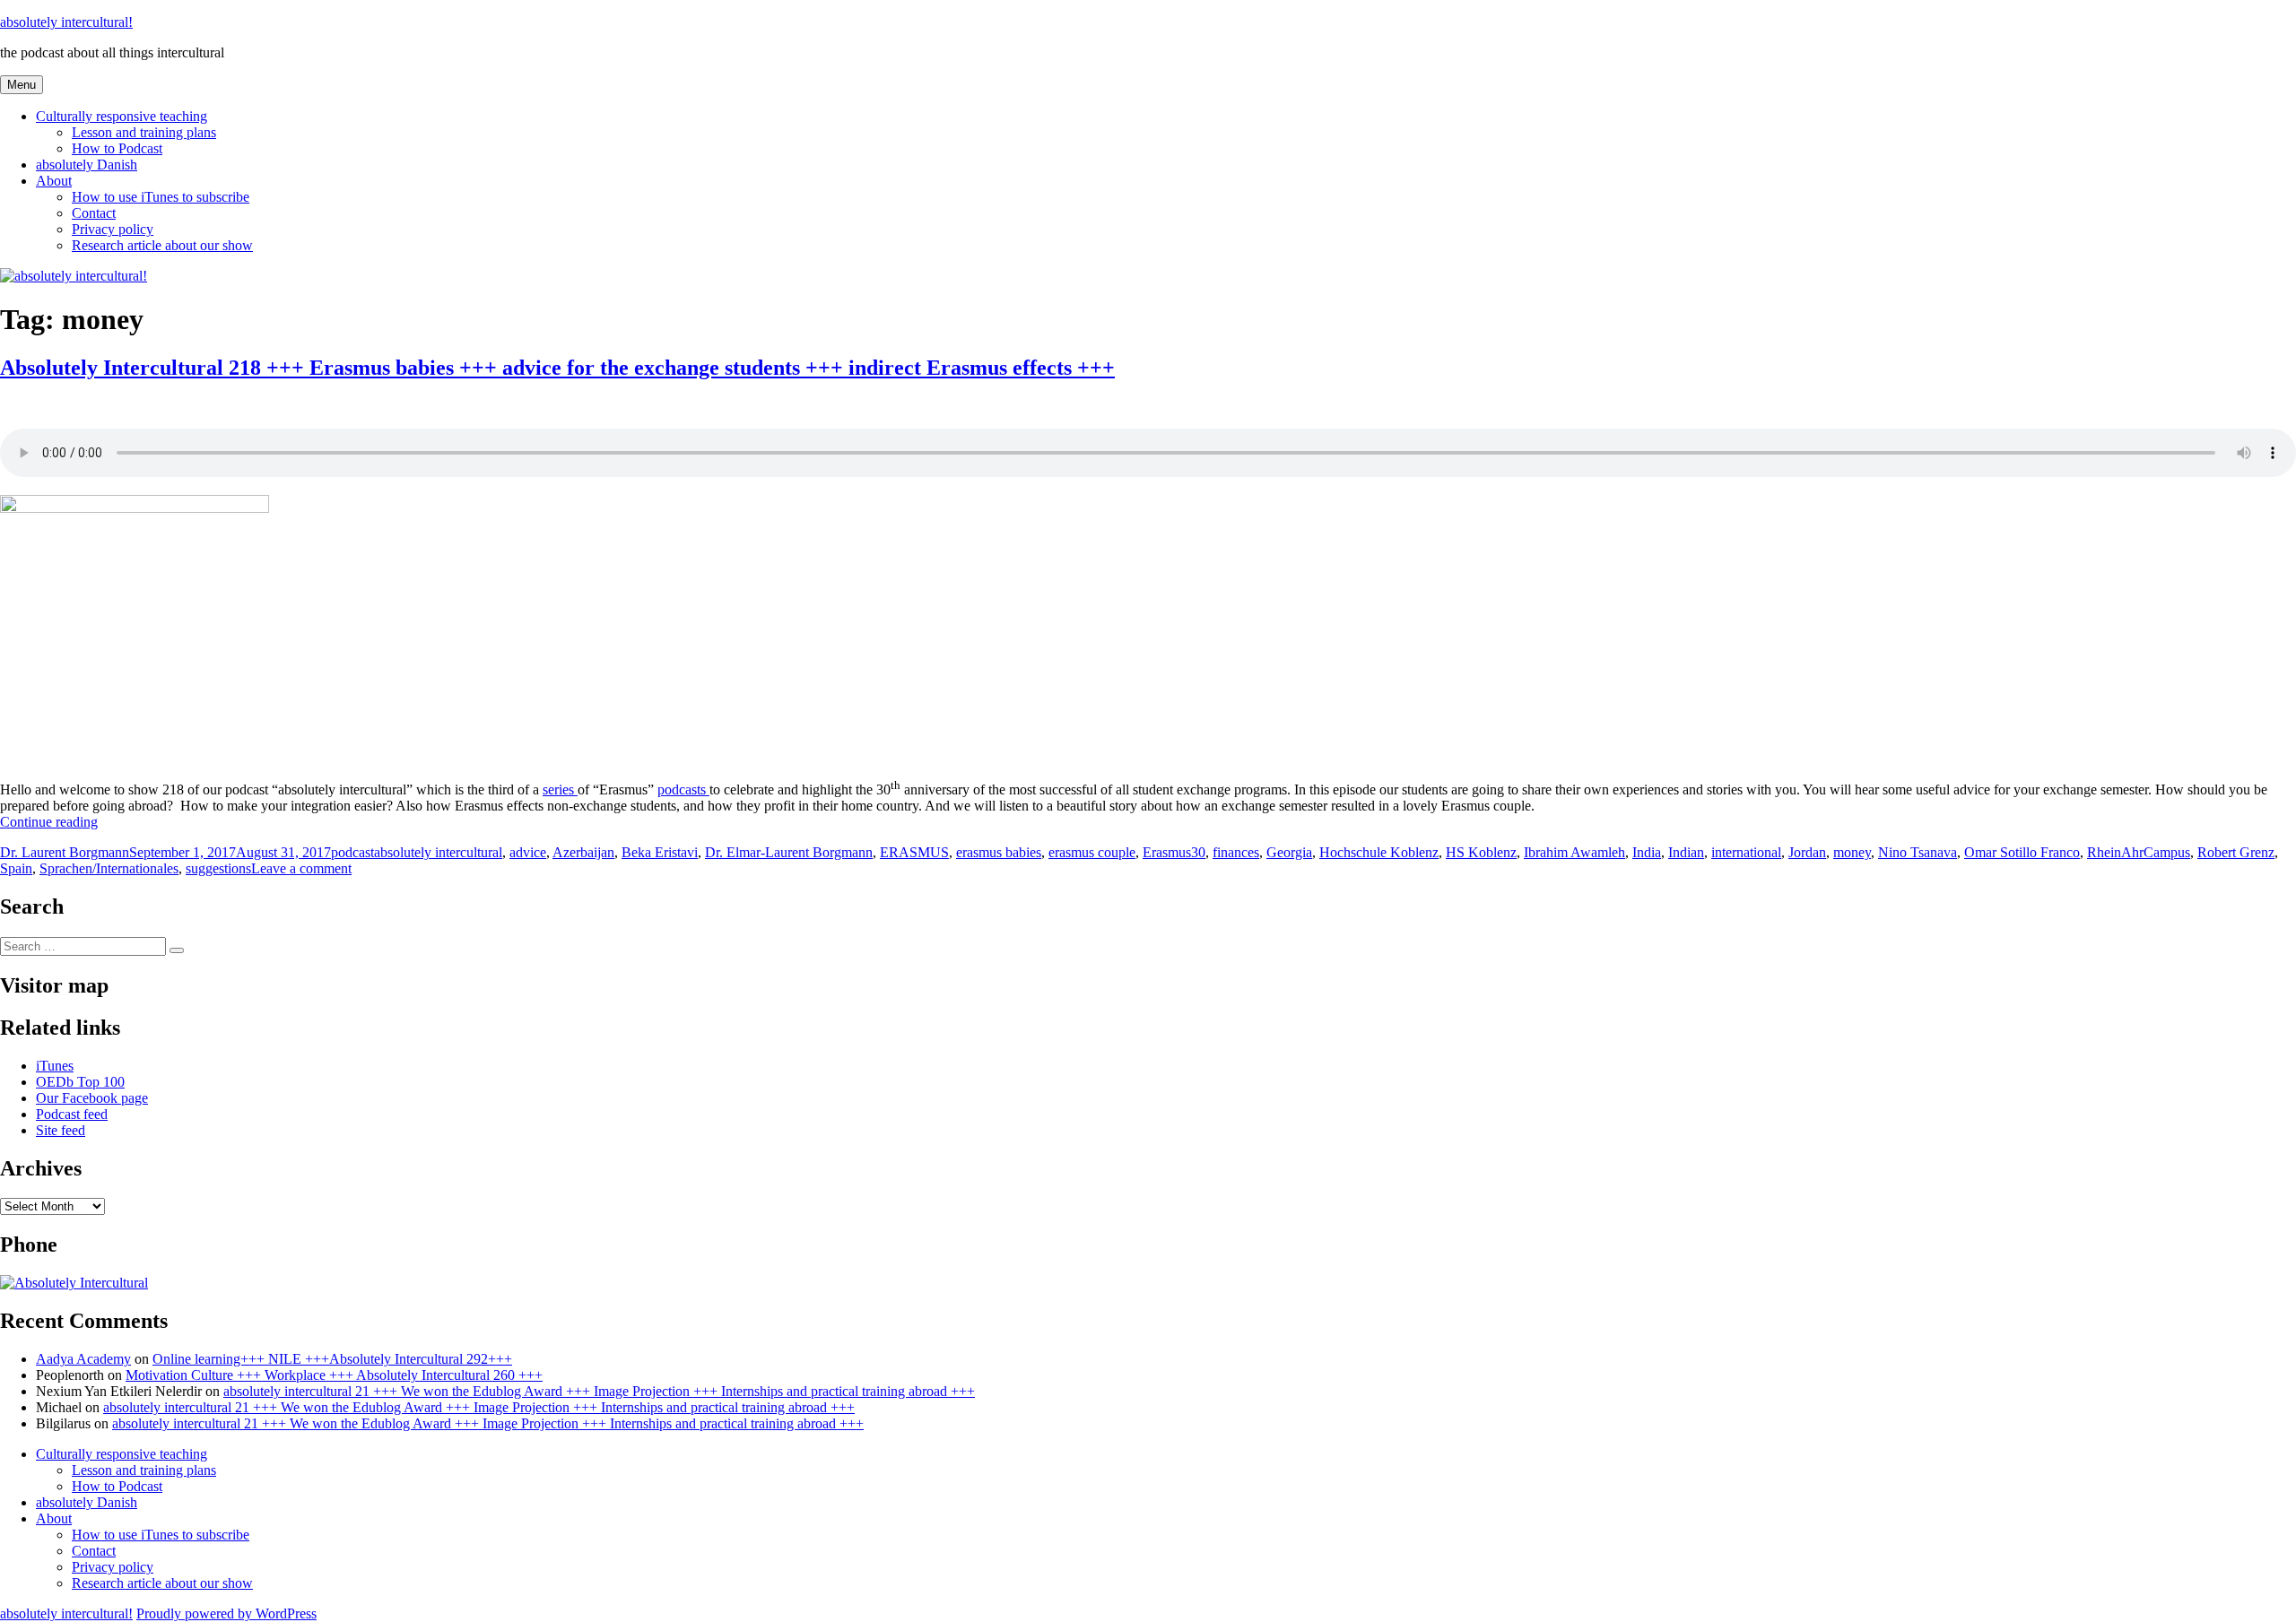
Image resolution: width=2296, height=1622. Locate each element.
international (1746, 852)
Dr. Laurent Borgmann (65, 852)
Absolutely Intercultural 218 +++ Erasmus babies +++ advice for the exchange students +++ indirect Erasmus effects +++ (557, 368)
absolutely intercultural (438, 852)
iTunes (55, 1066)
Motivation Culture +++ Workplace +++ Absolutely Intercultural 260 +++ (334, 1375)
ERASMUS (914, 852)
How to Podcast (117, 148)
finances (1236, 852)
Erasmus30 (1174, 852)
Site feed (61, 1130)
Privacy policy (113, 229)
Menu (22, 85)
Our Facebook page (92, 1098)
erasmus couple (1092, 852)
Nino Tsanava (1918, 852)
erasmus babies (999, 852)
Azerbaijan (583, 852)
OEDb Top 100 (80, 1082)
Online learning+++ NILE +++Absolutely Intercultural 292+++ (332, 1359)
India (1647, 852)
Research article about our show (162, 245)
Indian (1686, 852)
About (54, 181)
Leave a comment (301, 868)
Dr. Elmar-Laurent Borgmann (789, 852)
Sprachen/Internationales (109, 868)
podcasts (683, 789)
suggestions (218, 868)
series (560, 789)
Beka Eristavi (660, 852)
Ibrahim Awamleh (1574, 852)
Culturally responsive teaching (122, 116)
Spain (16, 868)
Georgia (1289, 852)
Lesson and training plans (144, 132)
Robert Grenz (2236, 852)
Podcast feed (72, 1114)
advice (528, 852)
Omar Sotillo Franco (2022, 852)
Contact (94, 213)
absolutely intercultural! (66, 22)
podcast (352, 852)
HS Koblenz (1481, 852)
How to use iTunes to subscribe (161, 197)
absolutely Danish (87, 165)
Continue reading (49, 822)
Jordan (1807, 852)
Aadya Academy (83, 1359)
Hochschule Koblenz (1379, 852)
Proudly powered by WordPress (226, 1613)
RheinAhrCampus (2139, 852)
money (1852, 852)
